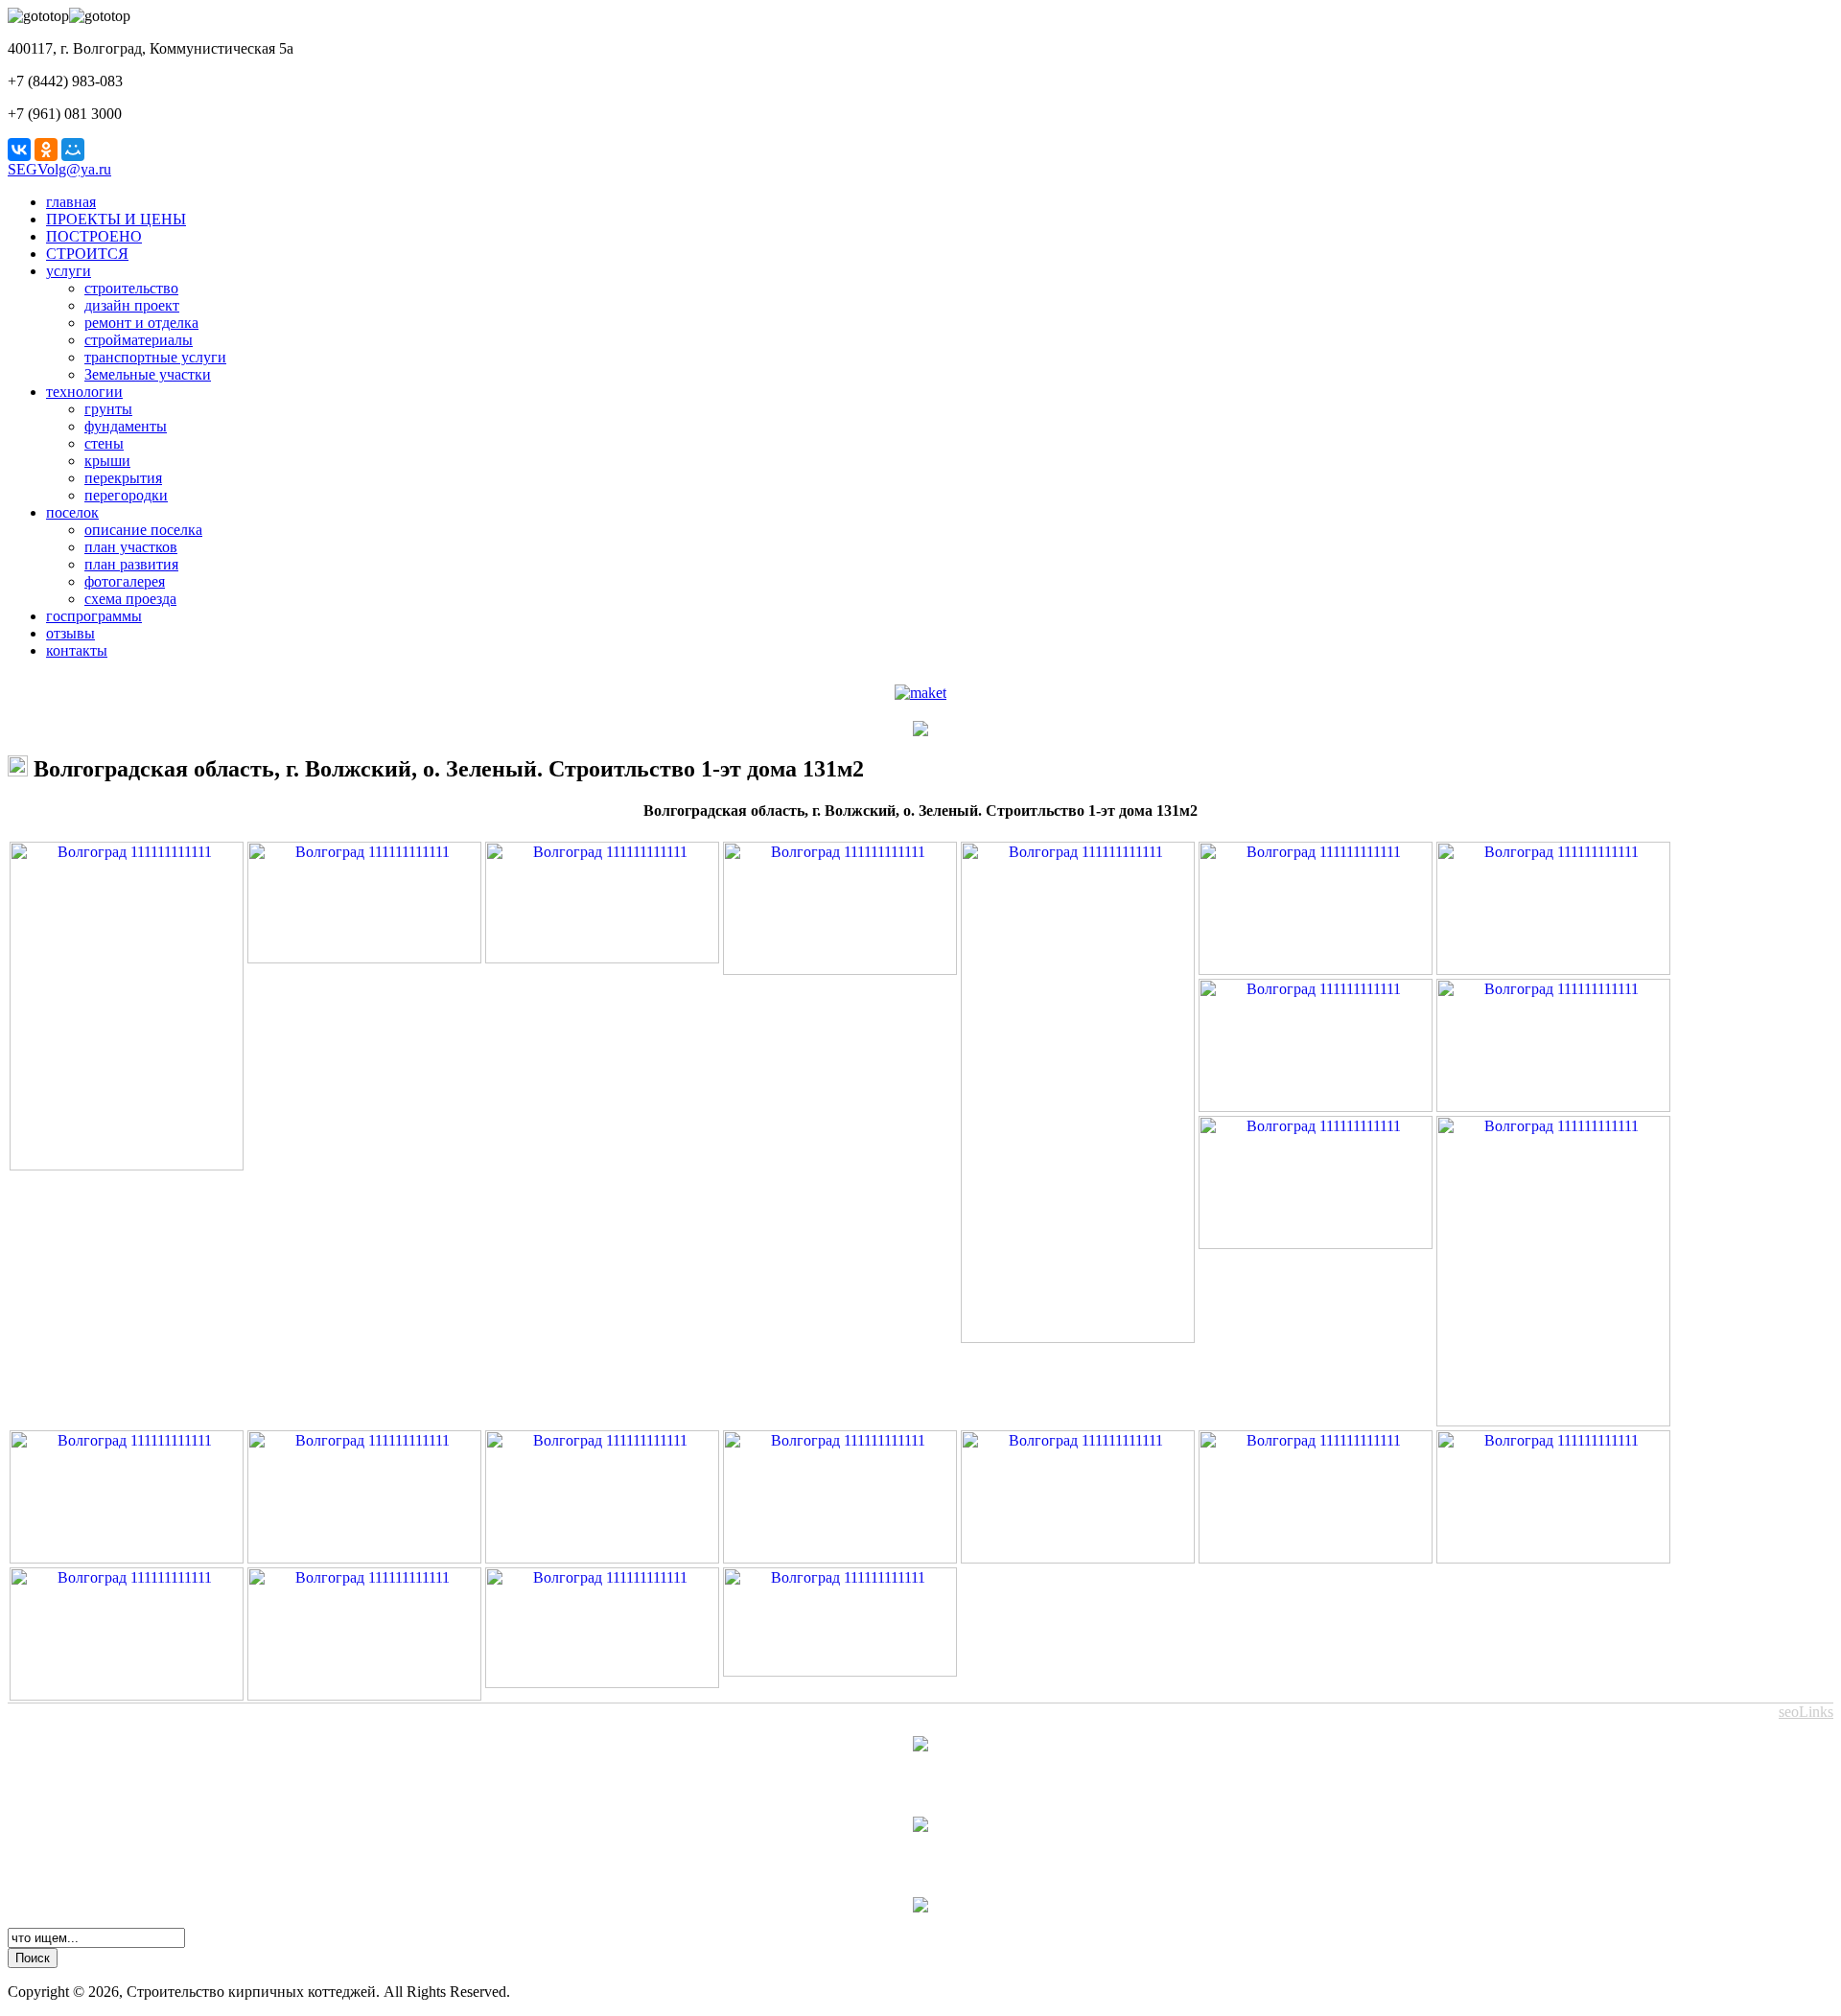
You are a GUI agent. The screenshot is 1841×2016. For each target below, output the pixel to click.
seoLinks (1806, 1712)
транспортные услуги (155, 357)
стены (104, 443)
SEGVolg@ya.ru (59, 169)
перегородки (126, 495)
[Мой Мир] (73, 150)
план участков (131, 547)
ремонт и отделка (141, 323)
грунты (108, 409)
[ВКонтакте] (19, 150)
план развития (131, 564)
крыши (107, 461)
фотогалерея (125, 581)
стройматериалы (139, 340)
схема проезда (130, 599)
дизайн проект (132, 305)
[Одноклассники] (46, 150)
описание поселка (143, 530)
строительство (131, 288)
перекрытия (123, 478)
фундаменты (126, 426)
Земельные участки (148, 374)
